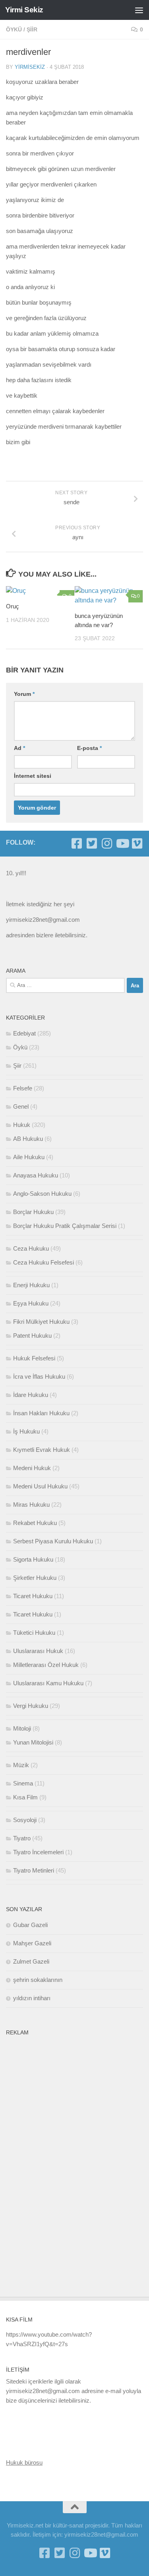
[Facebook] (77, 843)
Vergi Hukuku (31, 1706)
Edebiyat (24, 1033)
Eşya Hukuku (31, 1303)
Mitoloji (22, 1728)
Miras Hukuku (31, 1505)
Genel (21, 1106)
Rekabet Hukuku (35, 1523)
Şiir (32, 29)
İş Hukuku (26, 1431)
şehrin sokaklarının (38, 1980)
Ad (19, 748)
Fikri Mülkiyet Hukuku (41, 1322)
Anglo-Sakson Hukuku (42, 1194)
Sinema (23, 1783)
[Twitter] (92, 843)
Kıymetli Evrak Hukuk (42, 1450)
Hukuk (22, 1125)
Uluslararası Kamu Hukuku (48, 1683)
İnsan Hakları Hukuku (41, 1413)
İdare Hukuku (31, 1395)
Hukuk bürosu (24, 2462)
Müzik (21, 1765)
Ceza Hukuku (31, 1248)
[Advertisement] (66, 2159)
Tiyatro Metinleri (34, 1870)
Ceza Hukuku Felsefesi (44, 1262)
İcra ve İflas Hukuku (39, 1376)
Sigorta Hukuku (33, 1559)
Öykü (14, 29)
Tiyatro (22, 1838)
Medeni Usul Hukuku (40, 1486)
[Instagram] (107, 843)
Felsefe (23, 1088)
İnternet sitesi (33, 776)
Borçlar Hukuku (33, 1212)
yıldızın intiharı (32, 1998)
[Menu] (139, 10)
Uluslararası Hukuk (38, 1651)
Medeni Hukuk (32, 1468)
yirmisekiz (30, 67)
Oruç (13, 606)
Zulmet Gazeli (31, 1961)
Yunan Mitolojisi (33, 1742)
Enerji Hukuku (31, 1285)
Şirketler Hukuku (35, 1578)
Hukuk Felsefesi (34, 1358)
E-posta (89, 748)
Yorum (24, 694)
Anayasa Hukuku (36, 1175)
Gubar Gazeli (30, 1925)
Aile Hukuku (29, 1157)
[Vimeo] (137, 843)
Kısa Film (25, 1797)
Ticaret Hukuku (33, 1596)
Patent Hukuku (32, 1336)
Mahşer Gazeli (32, 1943)
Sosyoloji (25, 1820)
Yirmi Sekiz (24, 10)
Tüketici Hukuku (34, 1633)
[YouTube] (122, 843)
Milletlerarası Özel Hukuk (46, 1665)
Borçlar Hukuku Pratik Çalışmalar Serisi (65, 1226)
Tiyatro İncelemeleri (38, 1852)
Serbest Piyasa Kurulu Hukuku (53, 1541)
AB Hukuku (28, 1139)
